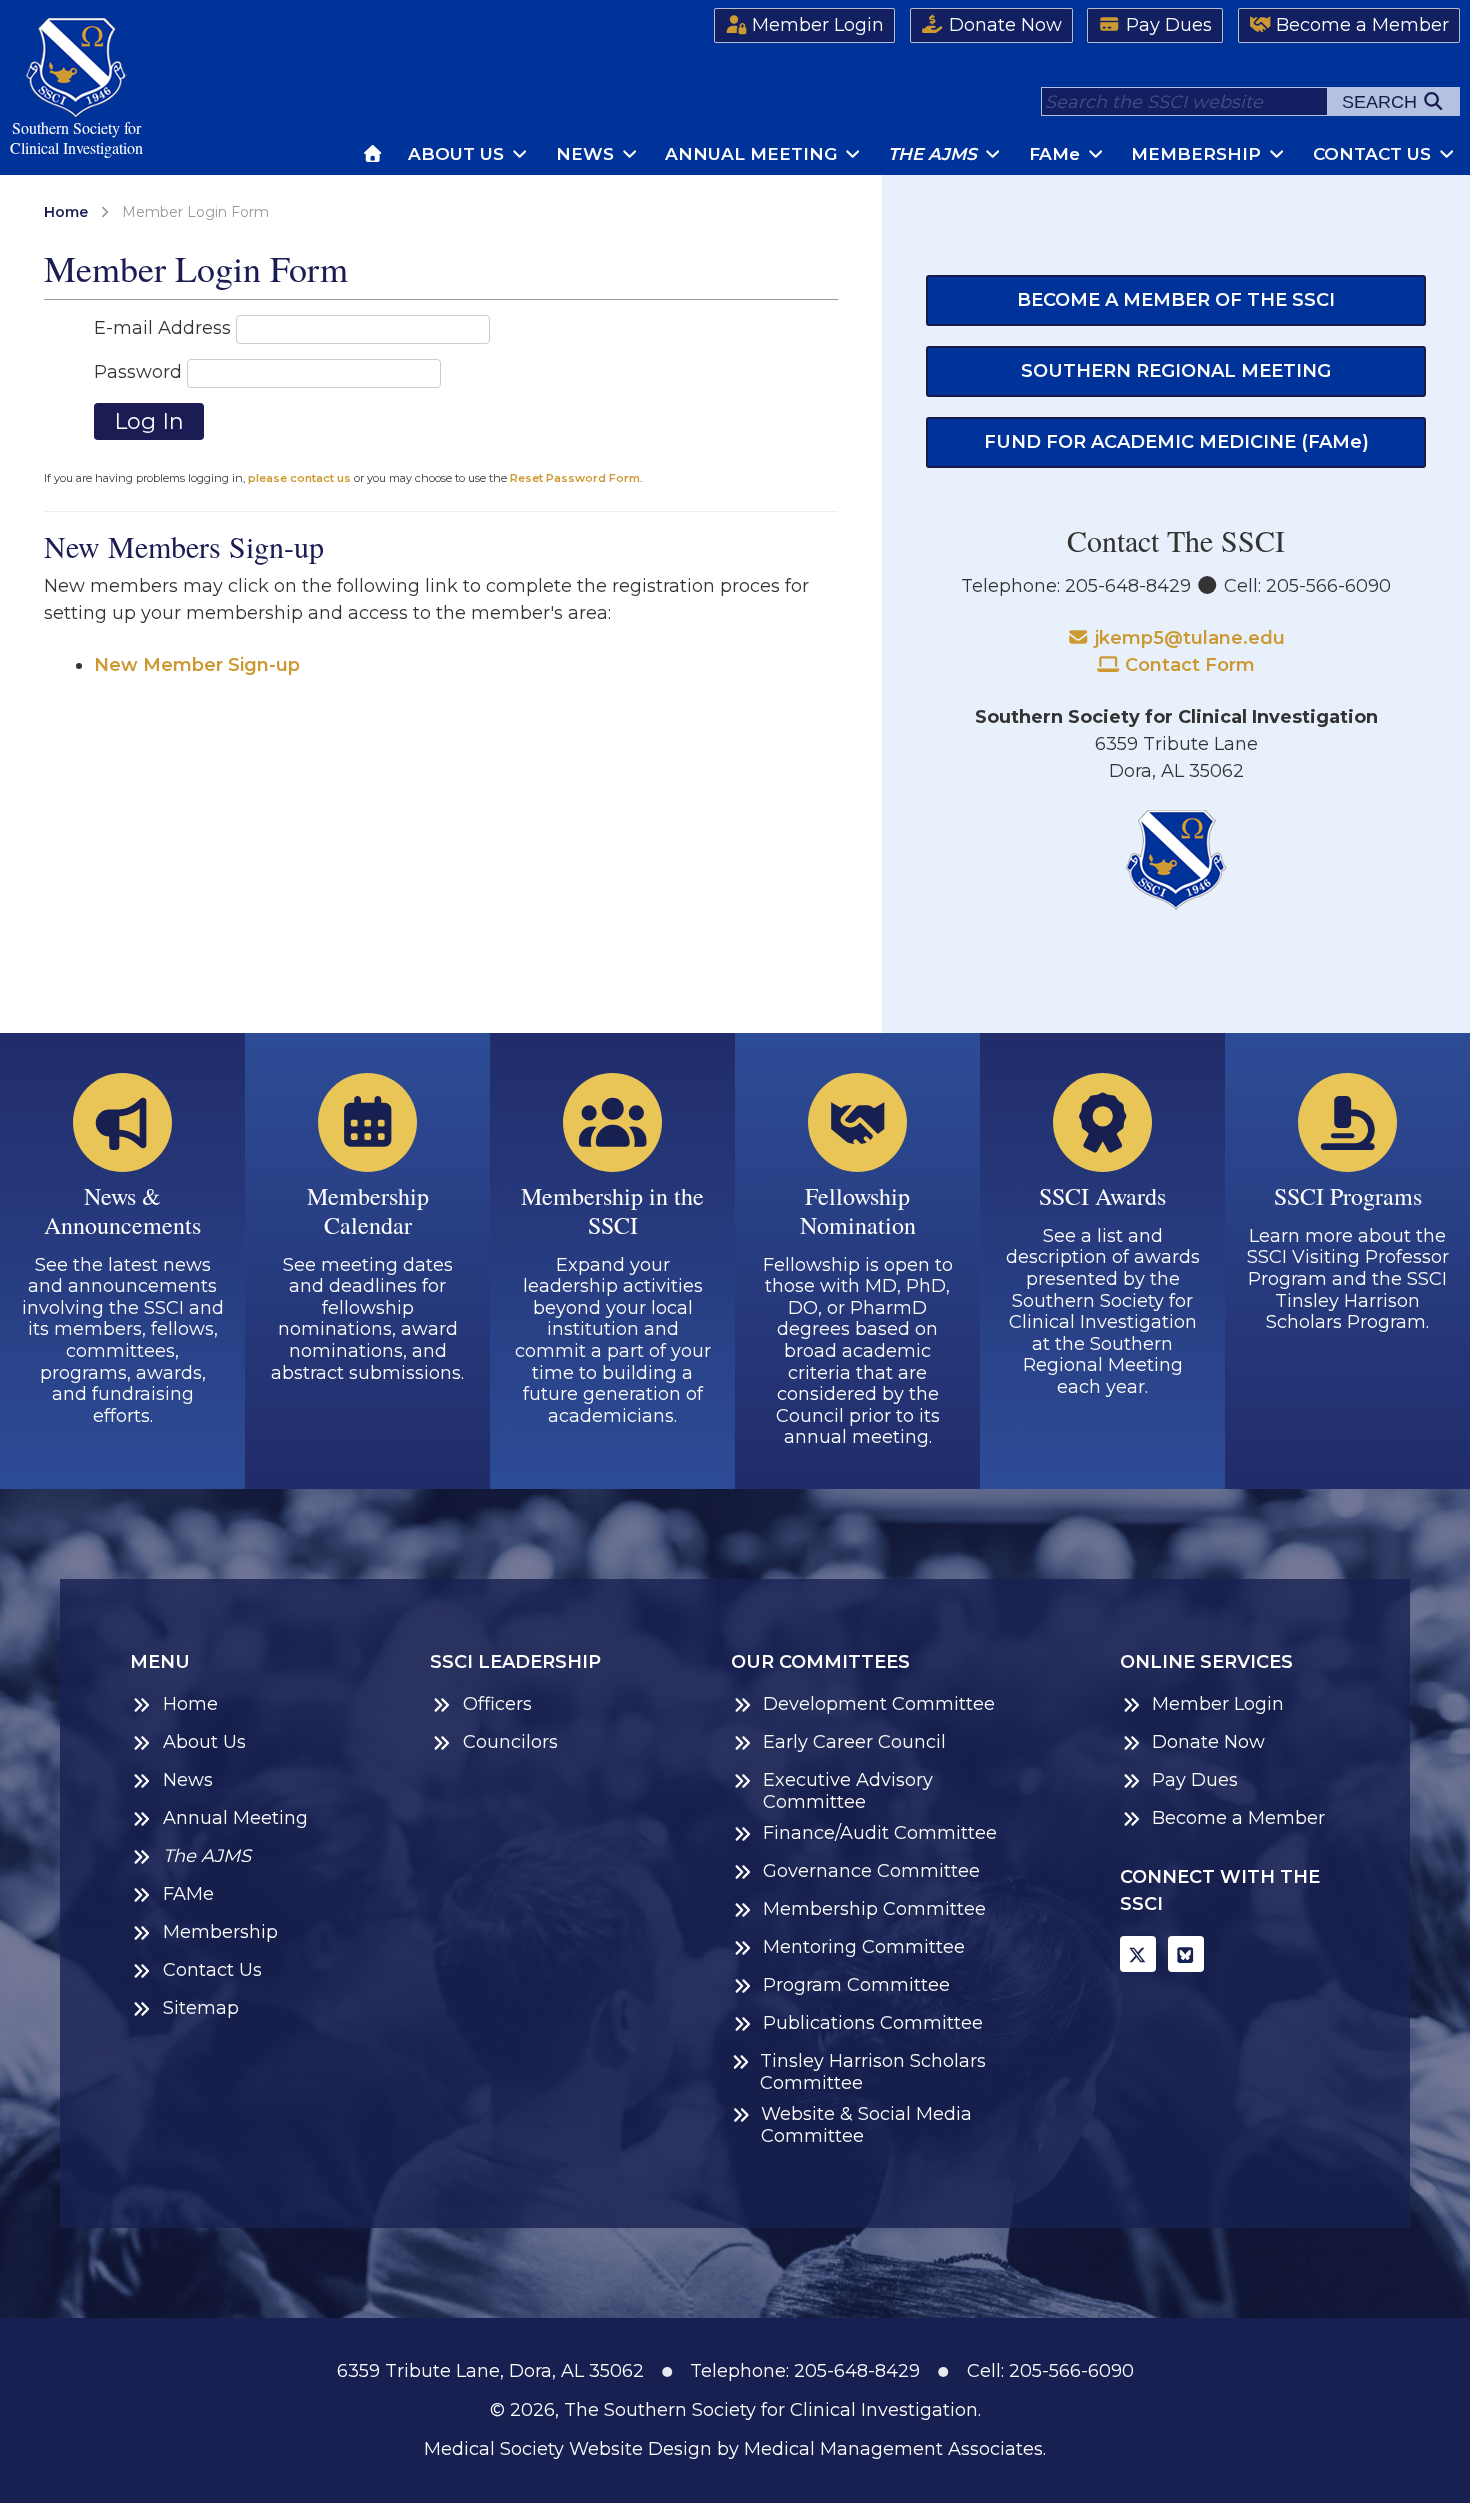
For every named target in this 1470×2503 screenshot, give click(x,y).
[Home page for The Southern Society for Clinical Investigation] (374, 154)
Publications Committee (873, 2023)
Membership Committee (874, 1909)
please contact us (299, 478)
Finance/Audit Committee (880, 1833)
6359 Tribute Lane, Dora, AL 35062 (490, 2371)
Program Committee (856, 1985)
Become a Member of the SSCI (1176, 300)
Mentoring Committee (864, 1947)
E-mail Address (162, 328)
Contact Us (1374, 153)
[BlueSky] (1186, 1954)
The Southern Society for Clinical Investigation (771, 2410)
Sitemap (201, 2008)
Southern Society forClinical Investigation (76, 136)
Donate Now (1003, 25)
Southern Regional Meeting (1176, 371)
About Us (458, 153)
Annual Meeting (753, 153)
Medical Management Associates (893, 2449)
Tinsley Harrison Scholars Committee (873, 2072)
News (587, 153)
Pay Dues (1166, 25)
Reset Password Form (575, 478)
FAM (1054, 153)
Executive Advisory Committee (848, 1791)
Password (138, 372)
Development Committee (879, 1704)
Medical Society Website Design (568, 2449)
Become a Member (1360, 25)
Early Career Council (854, 1742)
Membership (1198, 153)
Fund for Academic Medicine (1176, 442)
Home (66, 212)
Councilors (510, 1742)
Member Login (815, 25)
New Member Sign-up (197, 665)
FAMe (188, 1894)
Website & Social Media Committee (866, 2125)
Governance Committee (871, 1871)
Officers (497, 1704)
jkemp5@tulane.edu (1187, 638)
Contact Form (1187, 665)
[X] (1138, 1954)
